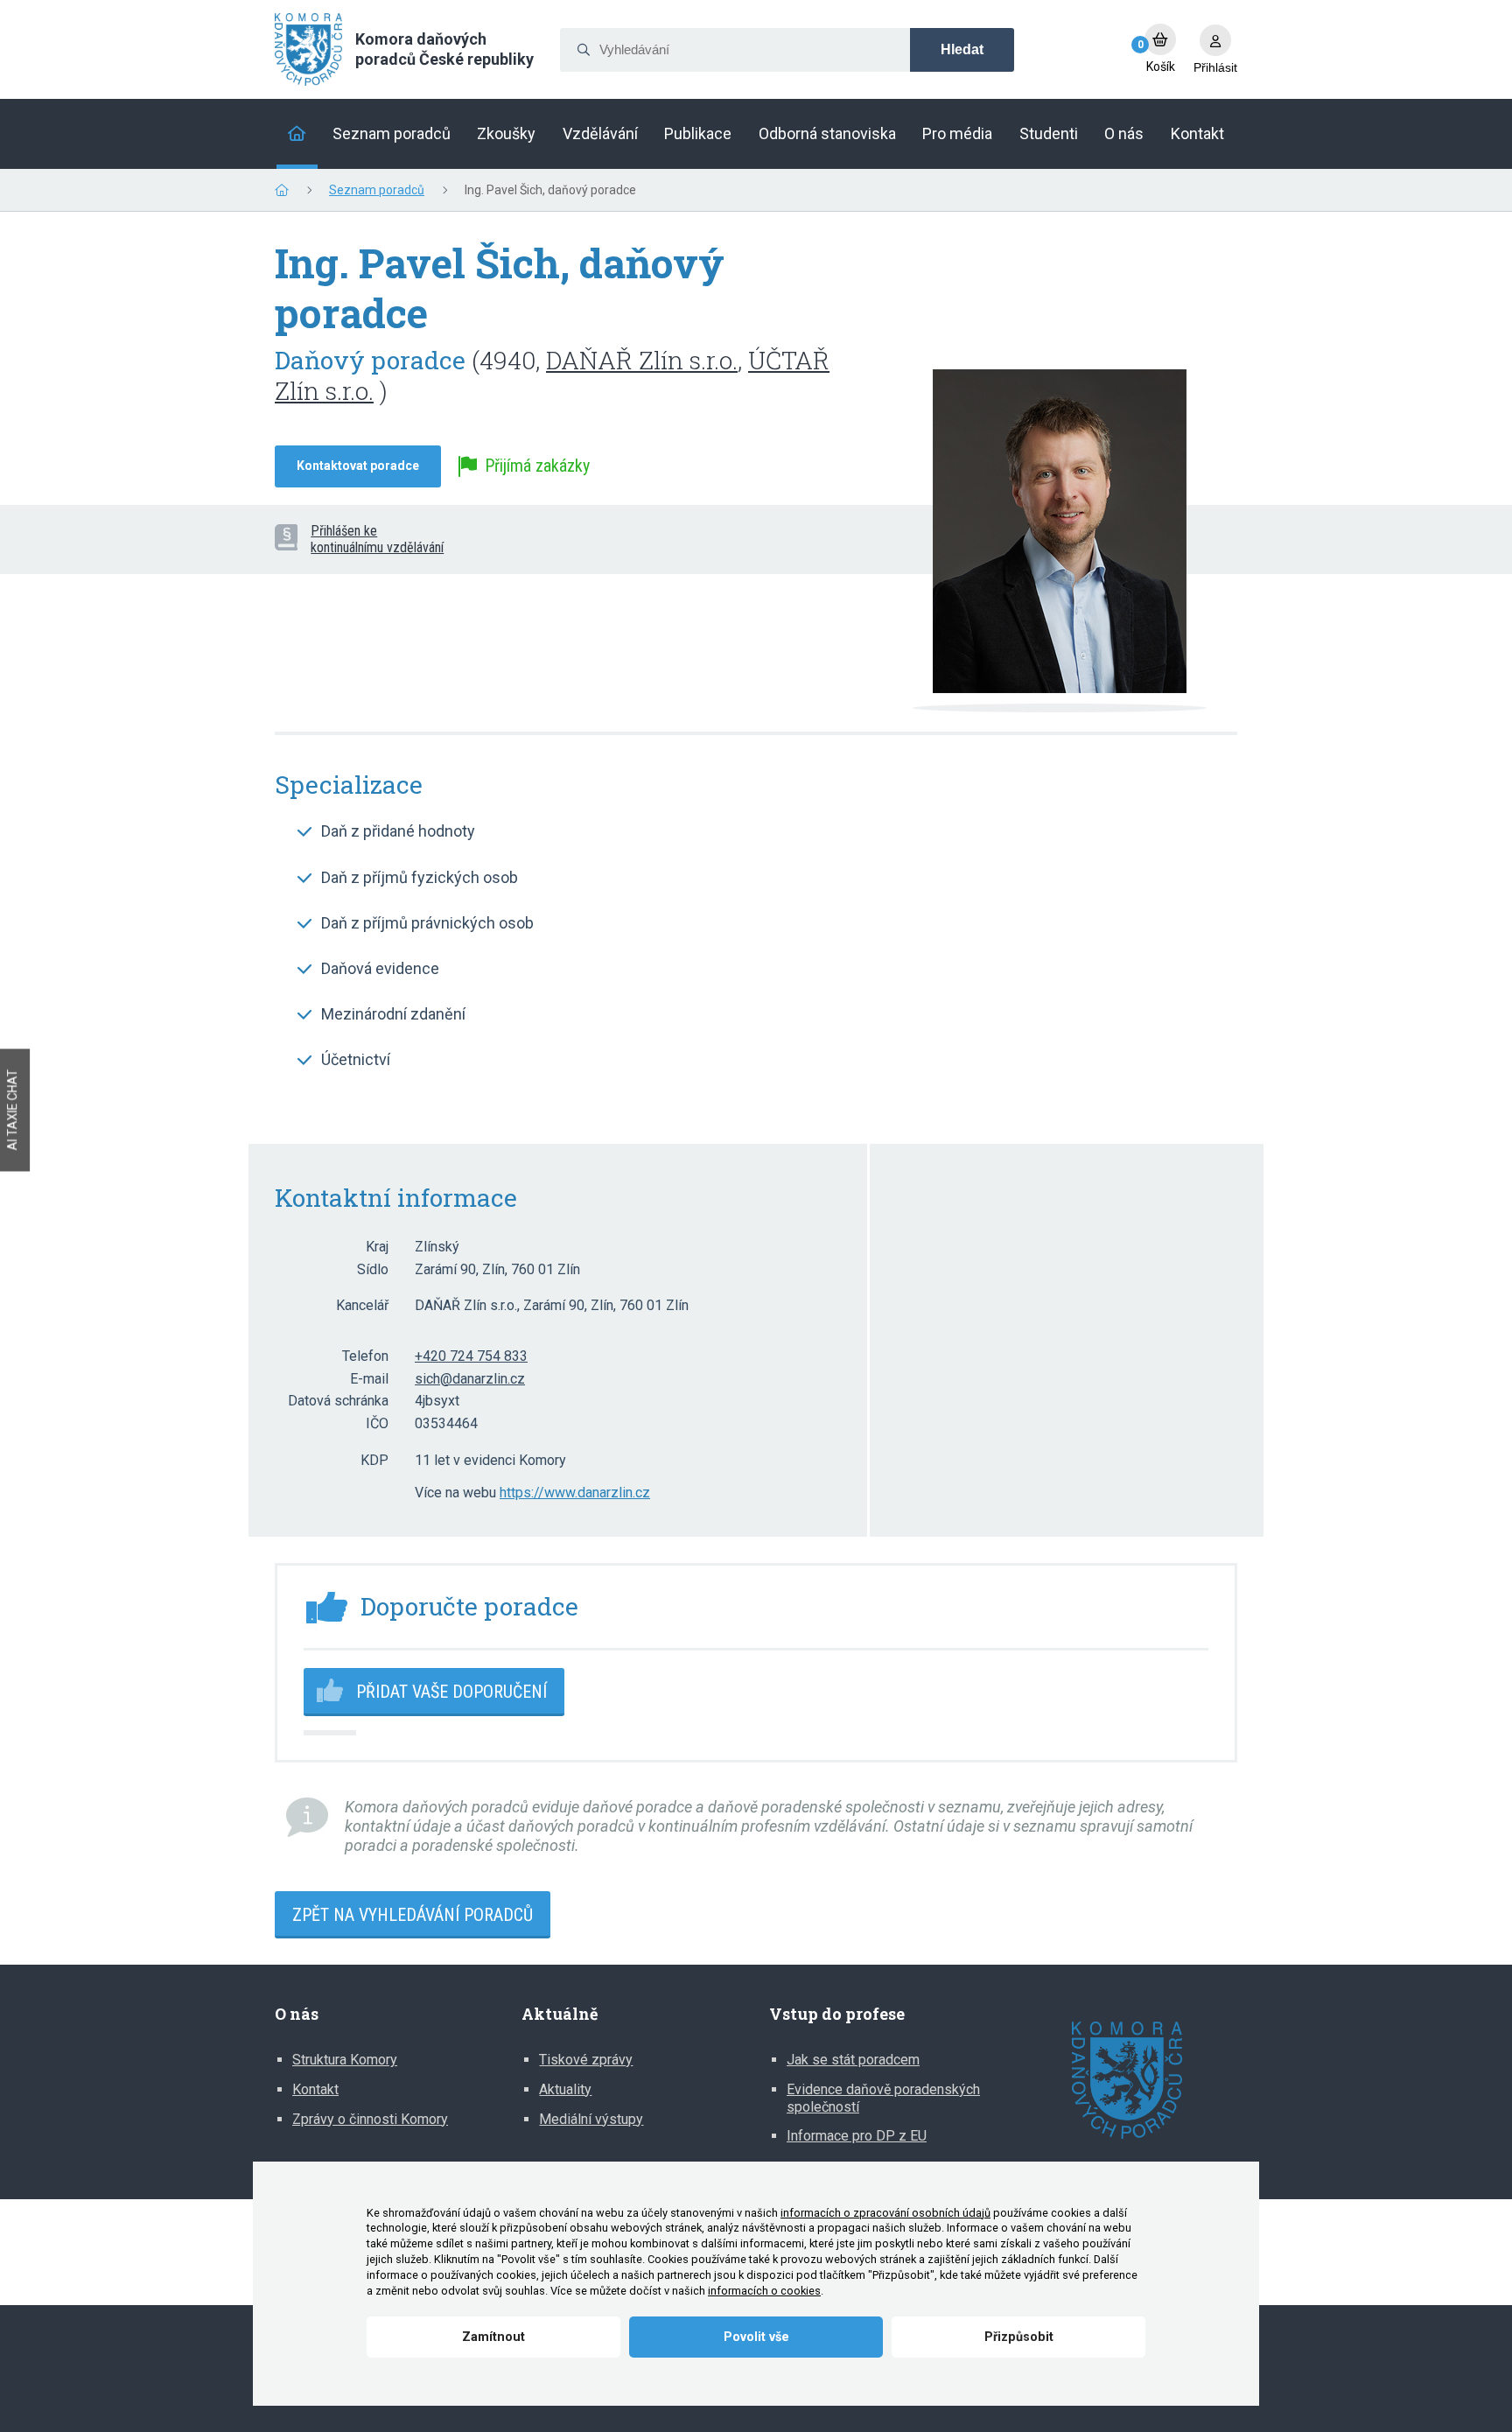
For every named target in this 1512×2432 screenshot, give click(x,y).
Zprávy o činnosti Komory (370, 2119)
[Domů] (297, 134)
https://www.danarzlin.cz (575, 1493)
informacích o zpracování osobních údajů (885, 2213)
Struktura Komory (345, 2060)
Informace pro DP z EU (857, 2136)
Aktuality (565, 2089)
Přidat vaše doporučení (451, 1692)
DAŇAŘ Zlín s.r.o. (642, 360)
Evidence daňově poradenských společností (883, 2098)
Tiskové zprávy (586, 2060)
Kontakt (315, 2089)
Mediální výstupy (591, 2119)
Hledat (962, 49)
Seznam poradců (377, 190)
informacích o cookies (764, 2291)
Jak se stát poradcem (853, 2060)
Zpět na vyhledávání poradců (413, 1915)
